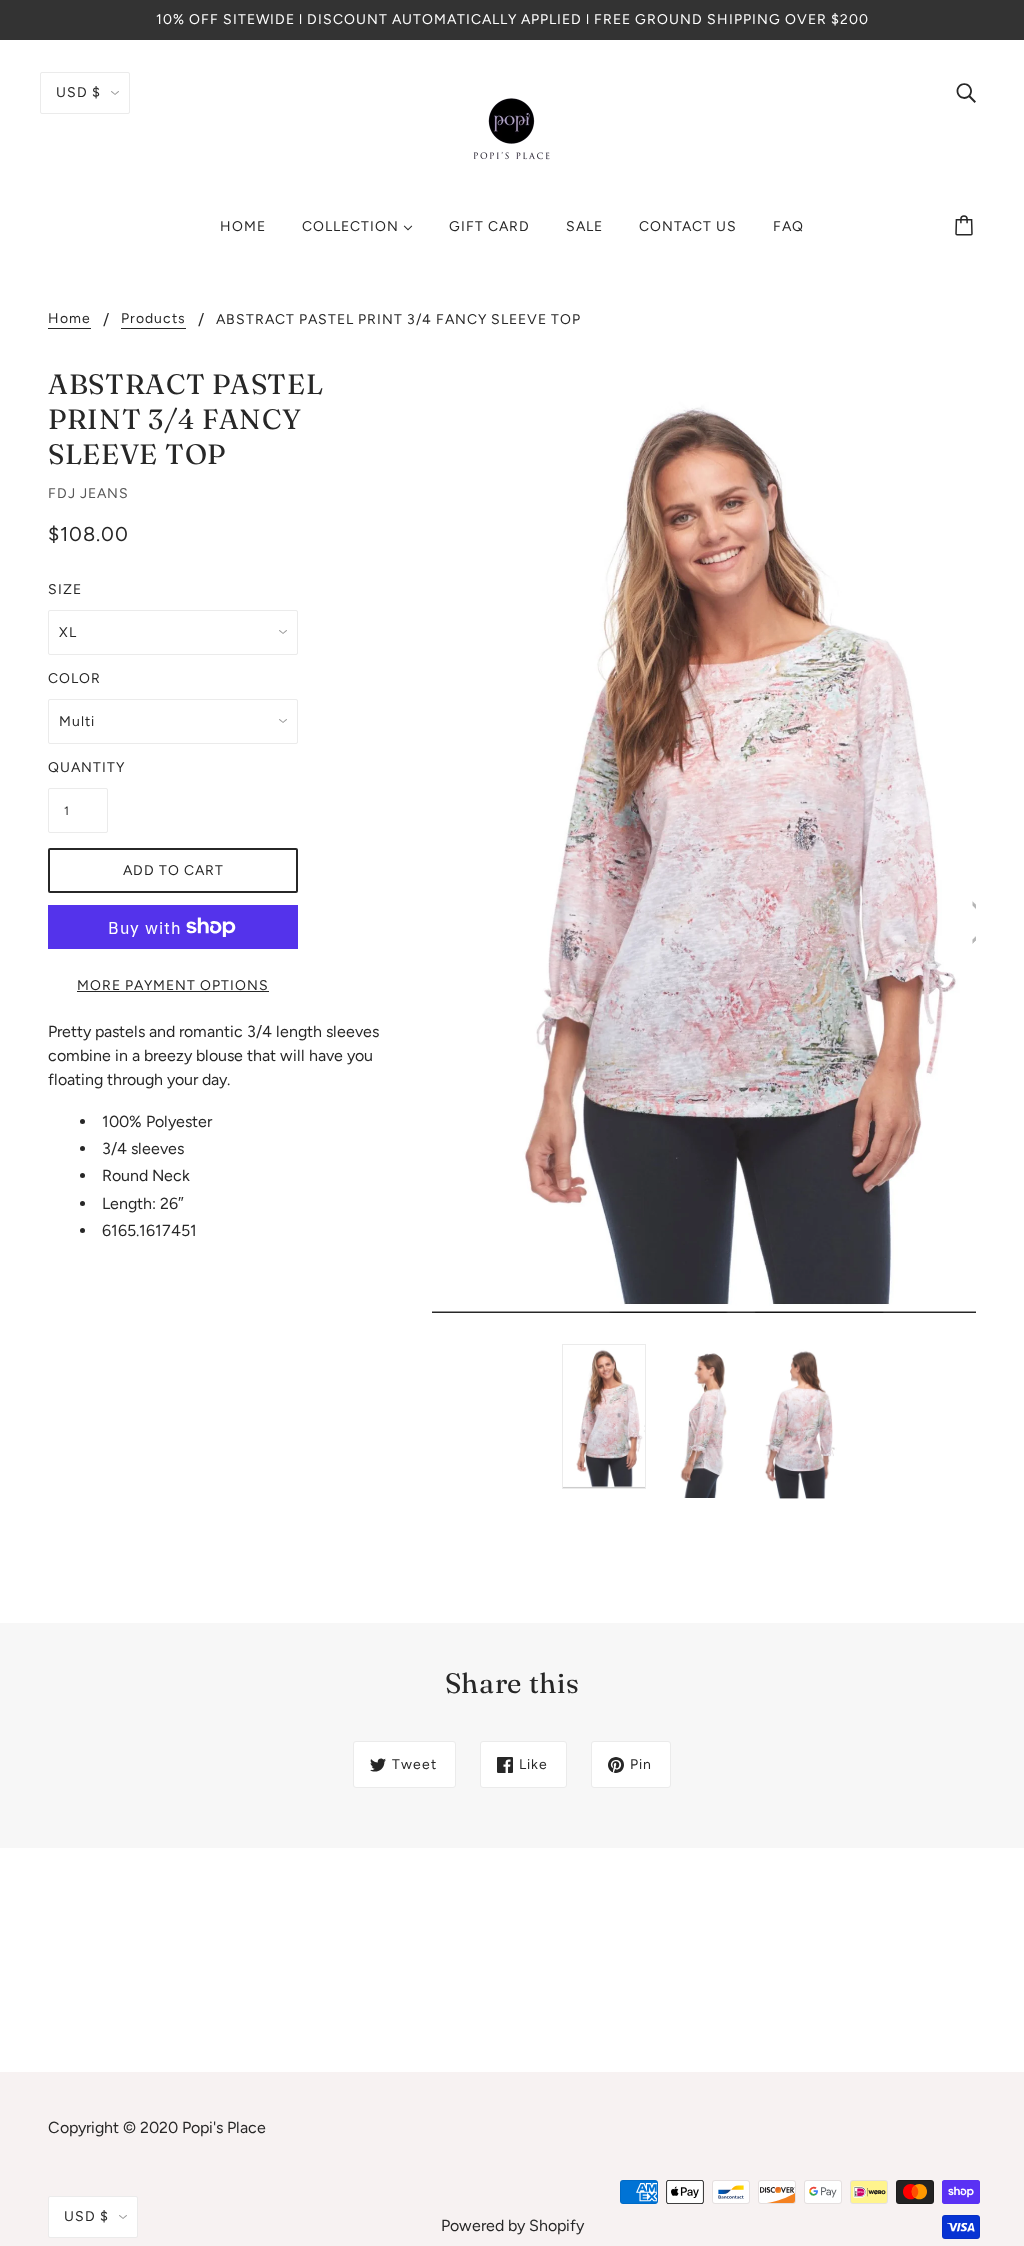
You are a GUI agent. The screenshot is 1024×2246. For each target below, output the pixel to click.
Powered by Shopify (512, 2225)
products (153, 319)
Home (69, 319)
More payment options (173, 985)
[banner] (512, 128)
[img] (966, 92)
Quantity (78, 767)
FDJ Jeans (88, 493)
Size (65, 589)
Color (74, 678)
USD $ (78, 92)
